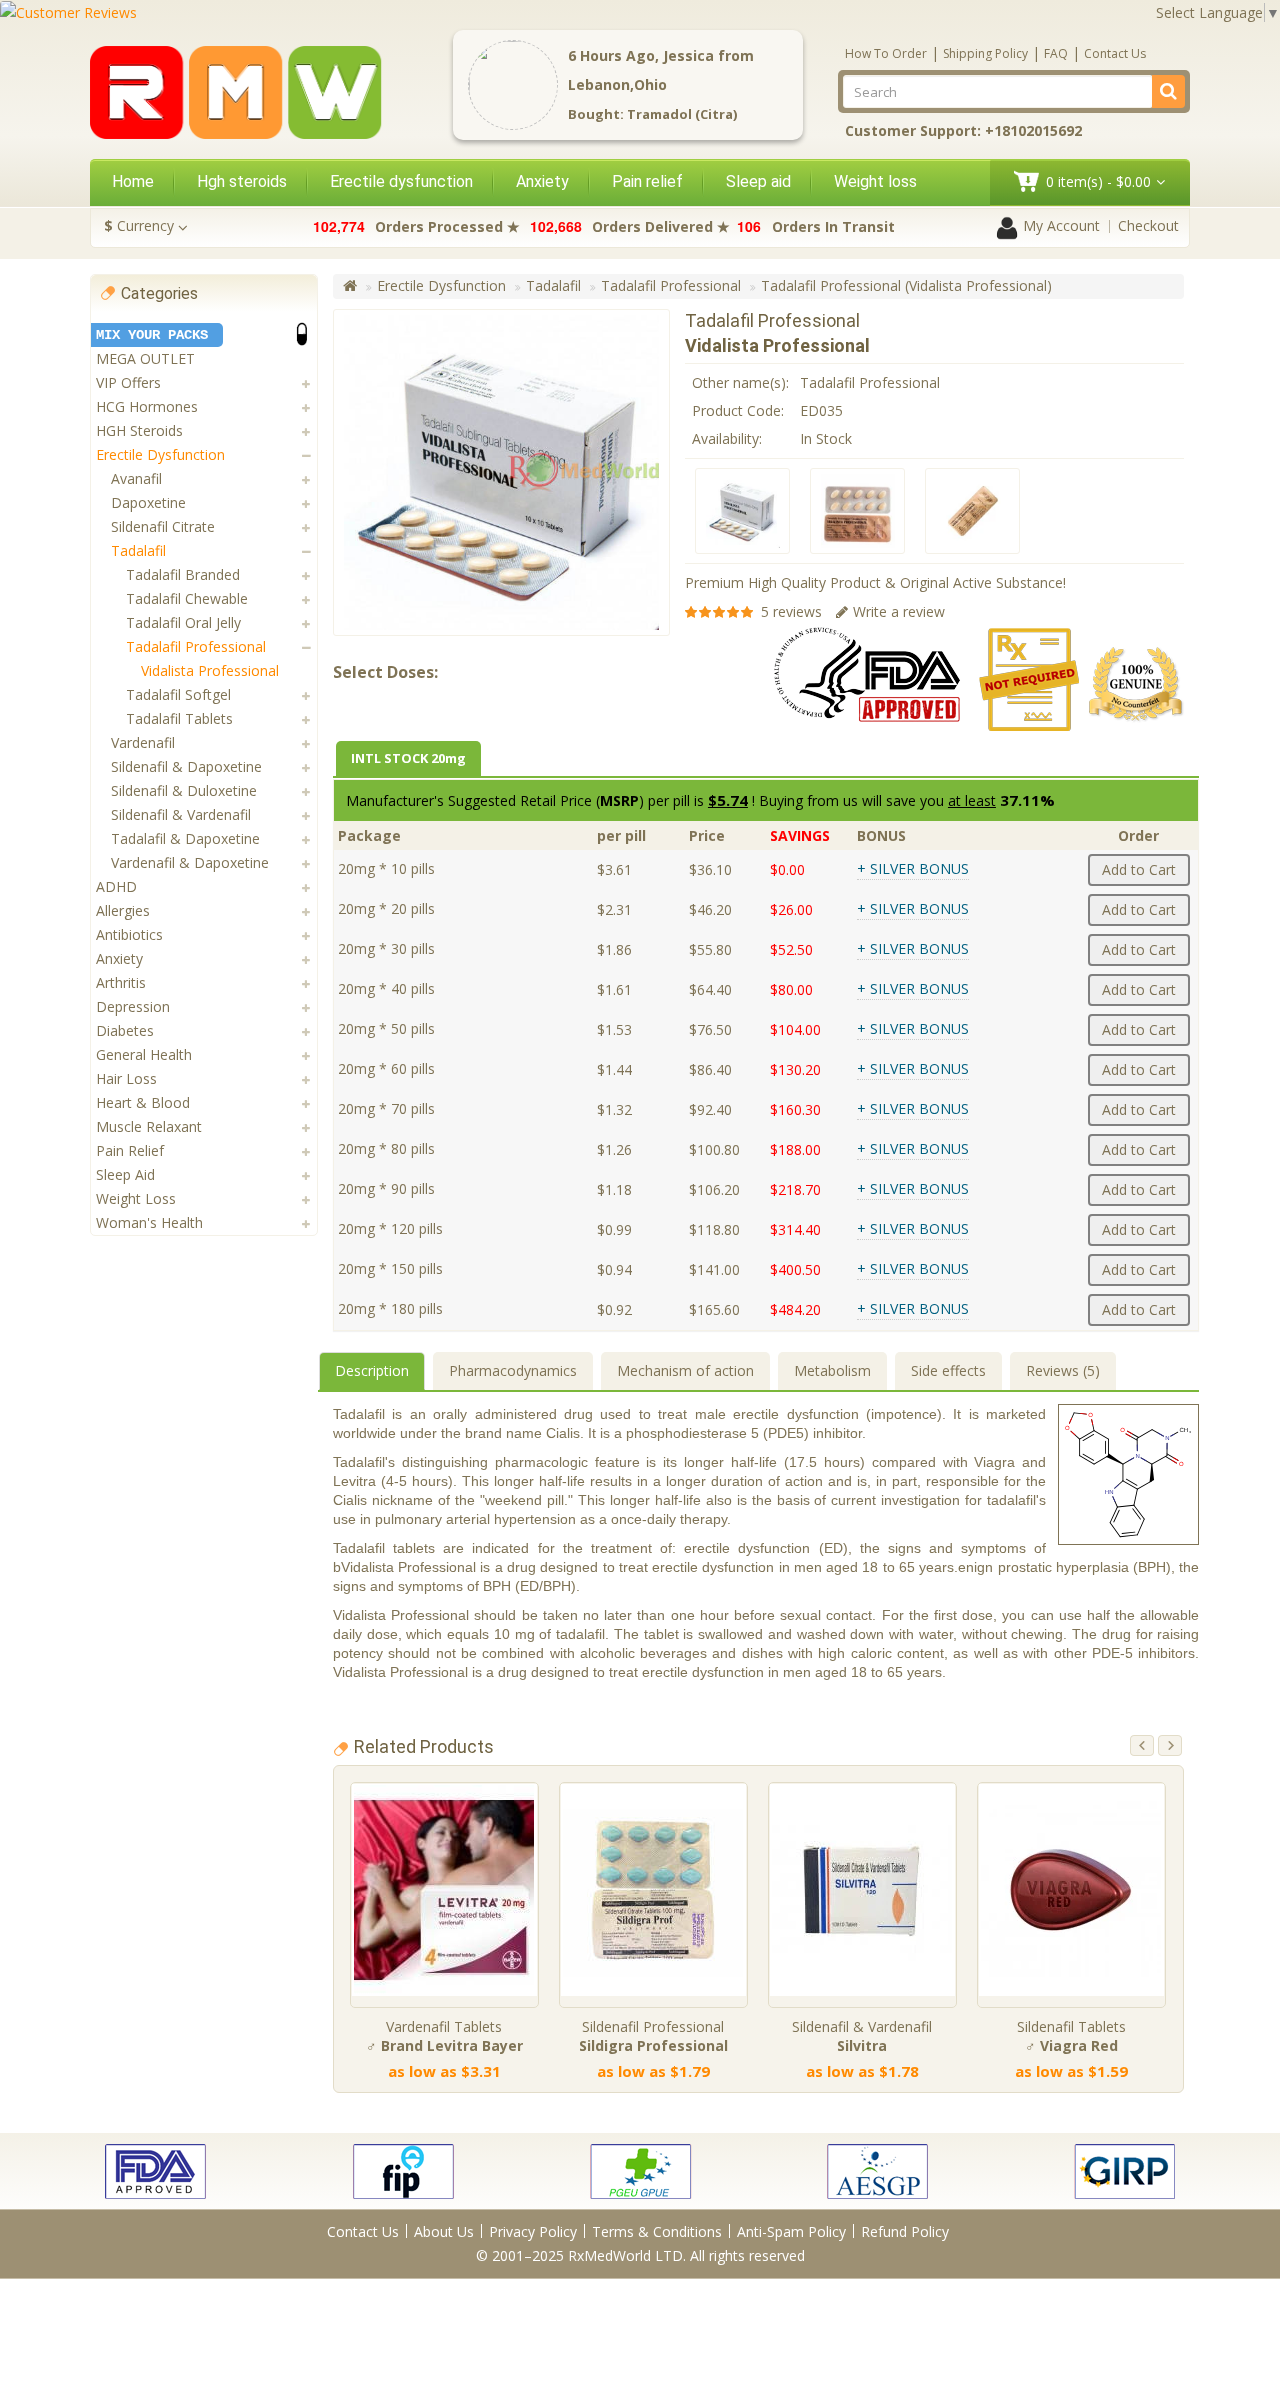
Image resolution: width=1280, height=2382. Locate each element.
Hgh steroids (242, 181)
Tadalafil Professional (196, 646)
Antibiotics (129, 934)
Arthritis (121, 982)
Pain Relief (130, 1150)
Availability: (727, 438)
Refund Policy (905, 2231)
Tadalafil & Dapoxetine (185, 838)
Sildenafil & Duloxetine (184, 790)
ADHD (116, 886)
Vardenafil (143, 742)
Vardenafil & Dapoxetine (190, 862)
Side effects (948, 1370)
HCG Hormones (147, 406)
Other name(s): (740, 382)
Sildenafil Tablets (1071, 2036)
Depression (133, 1006)
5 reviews (791, 611)
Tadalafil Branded (183, 574)
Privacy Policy (533, 2231)
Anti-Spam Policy (791, 2231)
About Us (444, 2231)
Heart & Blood (143, 1102)
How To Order (886, 53)
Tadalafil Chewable (187, 598)
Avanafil (136, 478)
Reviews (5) (1063, 1370)
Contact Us (1115, 53)
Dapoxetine (148, 502)
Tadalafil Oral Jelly (183, 622)
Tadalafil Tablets (179, 718)
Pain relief (647, 181)
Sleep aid (758, 181)
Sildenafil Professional (653, 2036)
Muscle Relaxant (149, 1126)
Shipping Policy (985, 53)
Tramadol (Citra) (682, 114)
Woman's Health (149, 1222)
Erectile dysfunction (401, 181)
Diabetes (125, 1030)
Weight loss (875, 181)
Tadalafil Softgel (178, 694)
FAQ (1056, 53)
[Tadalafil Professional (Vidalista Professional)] (742, 511)
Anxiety (542, 181)
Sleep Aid (125, 1174)
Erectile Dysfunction (160, 454)
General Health (144, 1054)
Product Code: (738, 410)
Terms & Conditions (657, 2231)
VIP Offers (128, 382)
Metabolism (832, 1370)
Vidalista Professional (210, 670)
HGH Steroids (139, 430)
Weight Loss (136, 1198)
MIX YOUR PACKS (152, 335)
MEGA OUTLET (145, 358)
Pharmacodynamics (513, 1370)
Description (372, 1370)
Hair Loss (126, 1078)
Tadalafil (138, 550)
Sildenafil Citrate (163, 526)
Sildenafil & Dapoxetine (186, 766)
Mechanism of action (685, 1370)
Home (133, 181)
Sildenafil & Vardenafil (181, 814)
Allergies (123, 910)
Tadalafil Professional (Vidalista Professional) (906, 285)
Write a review (899, 611)
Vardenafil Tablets (444, 2036)
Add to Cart (1139, 869)
